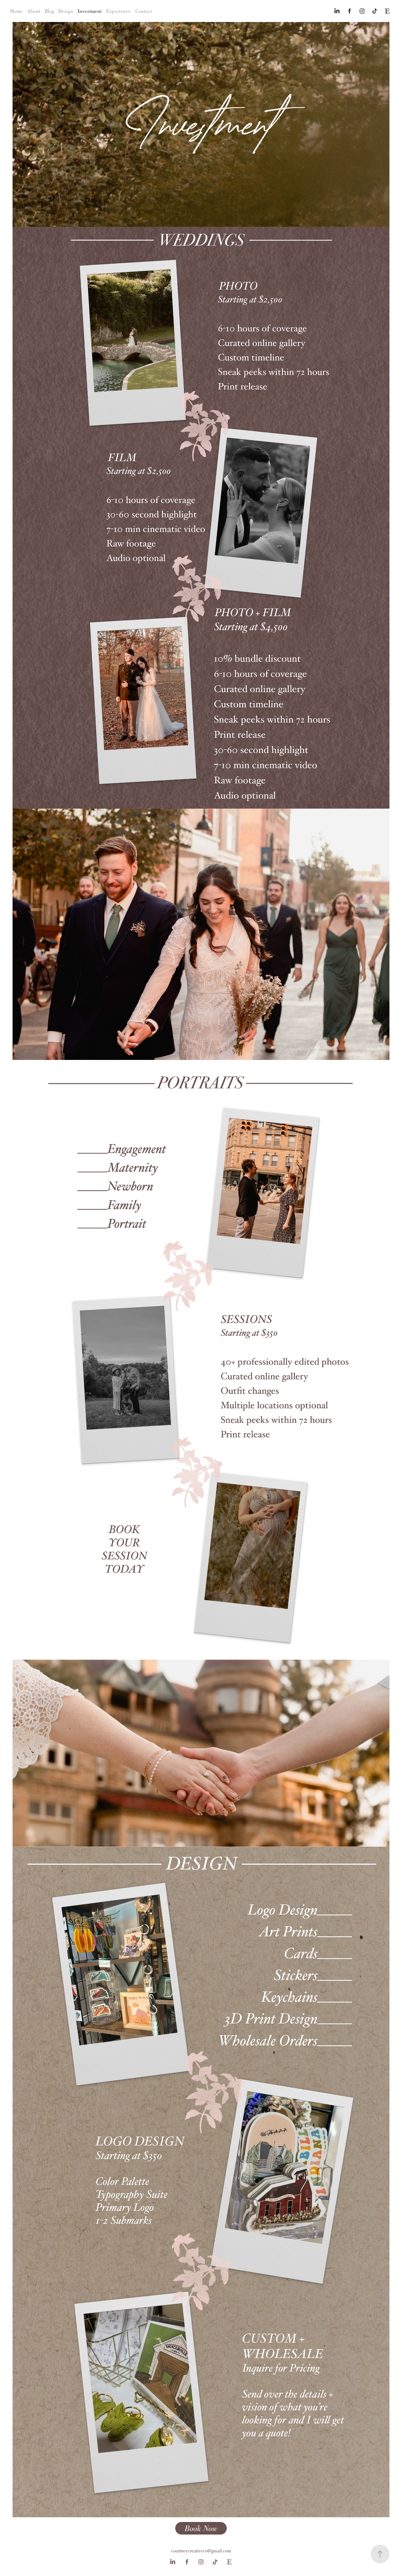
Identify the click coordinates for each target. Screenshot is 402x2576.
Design (66, 11)
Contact (144, 11)
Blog (49, 11)
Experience (119, 11)
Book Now (201, 2528)
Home (16, 11)
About (34, 11)
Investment (90, 11)
